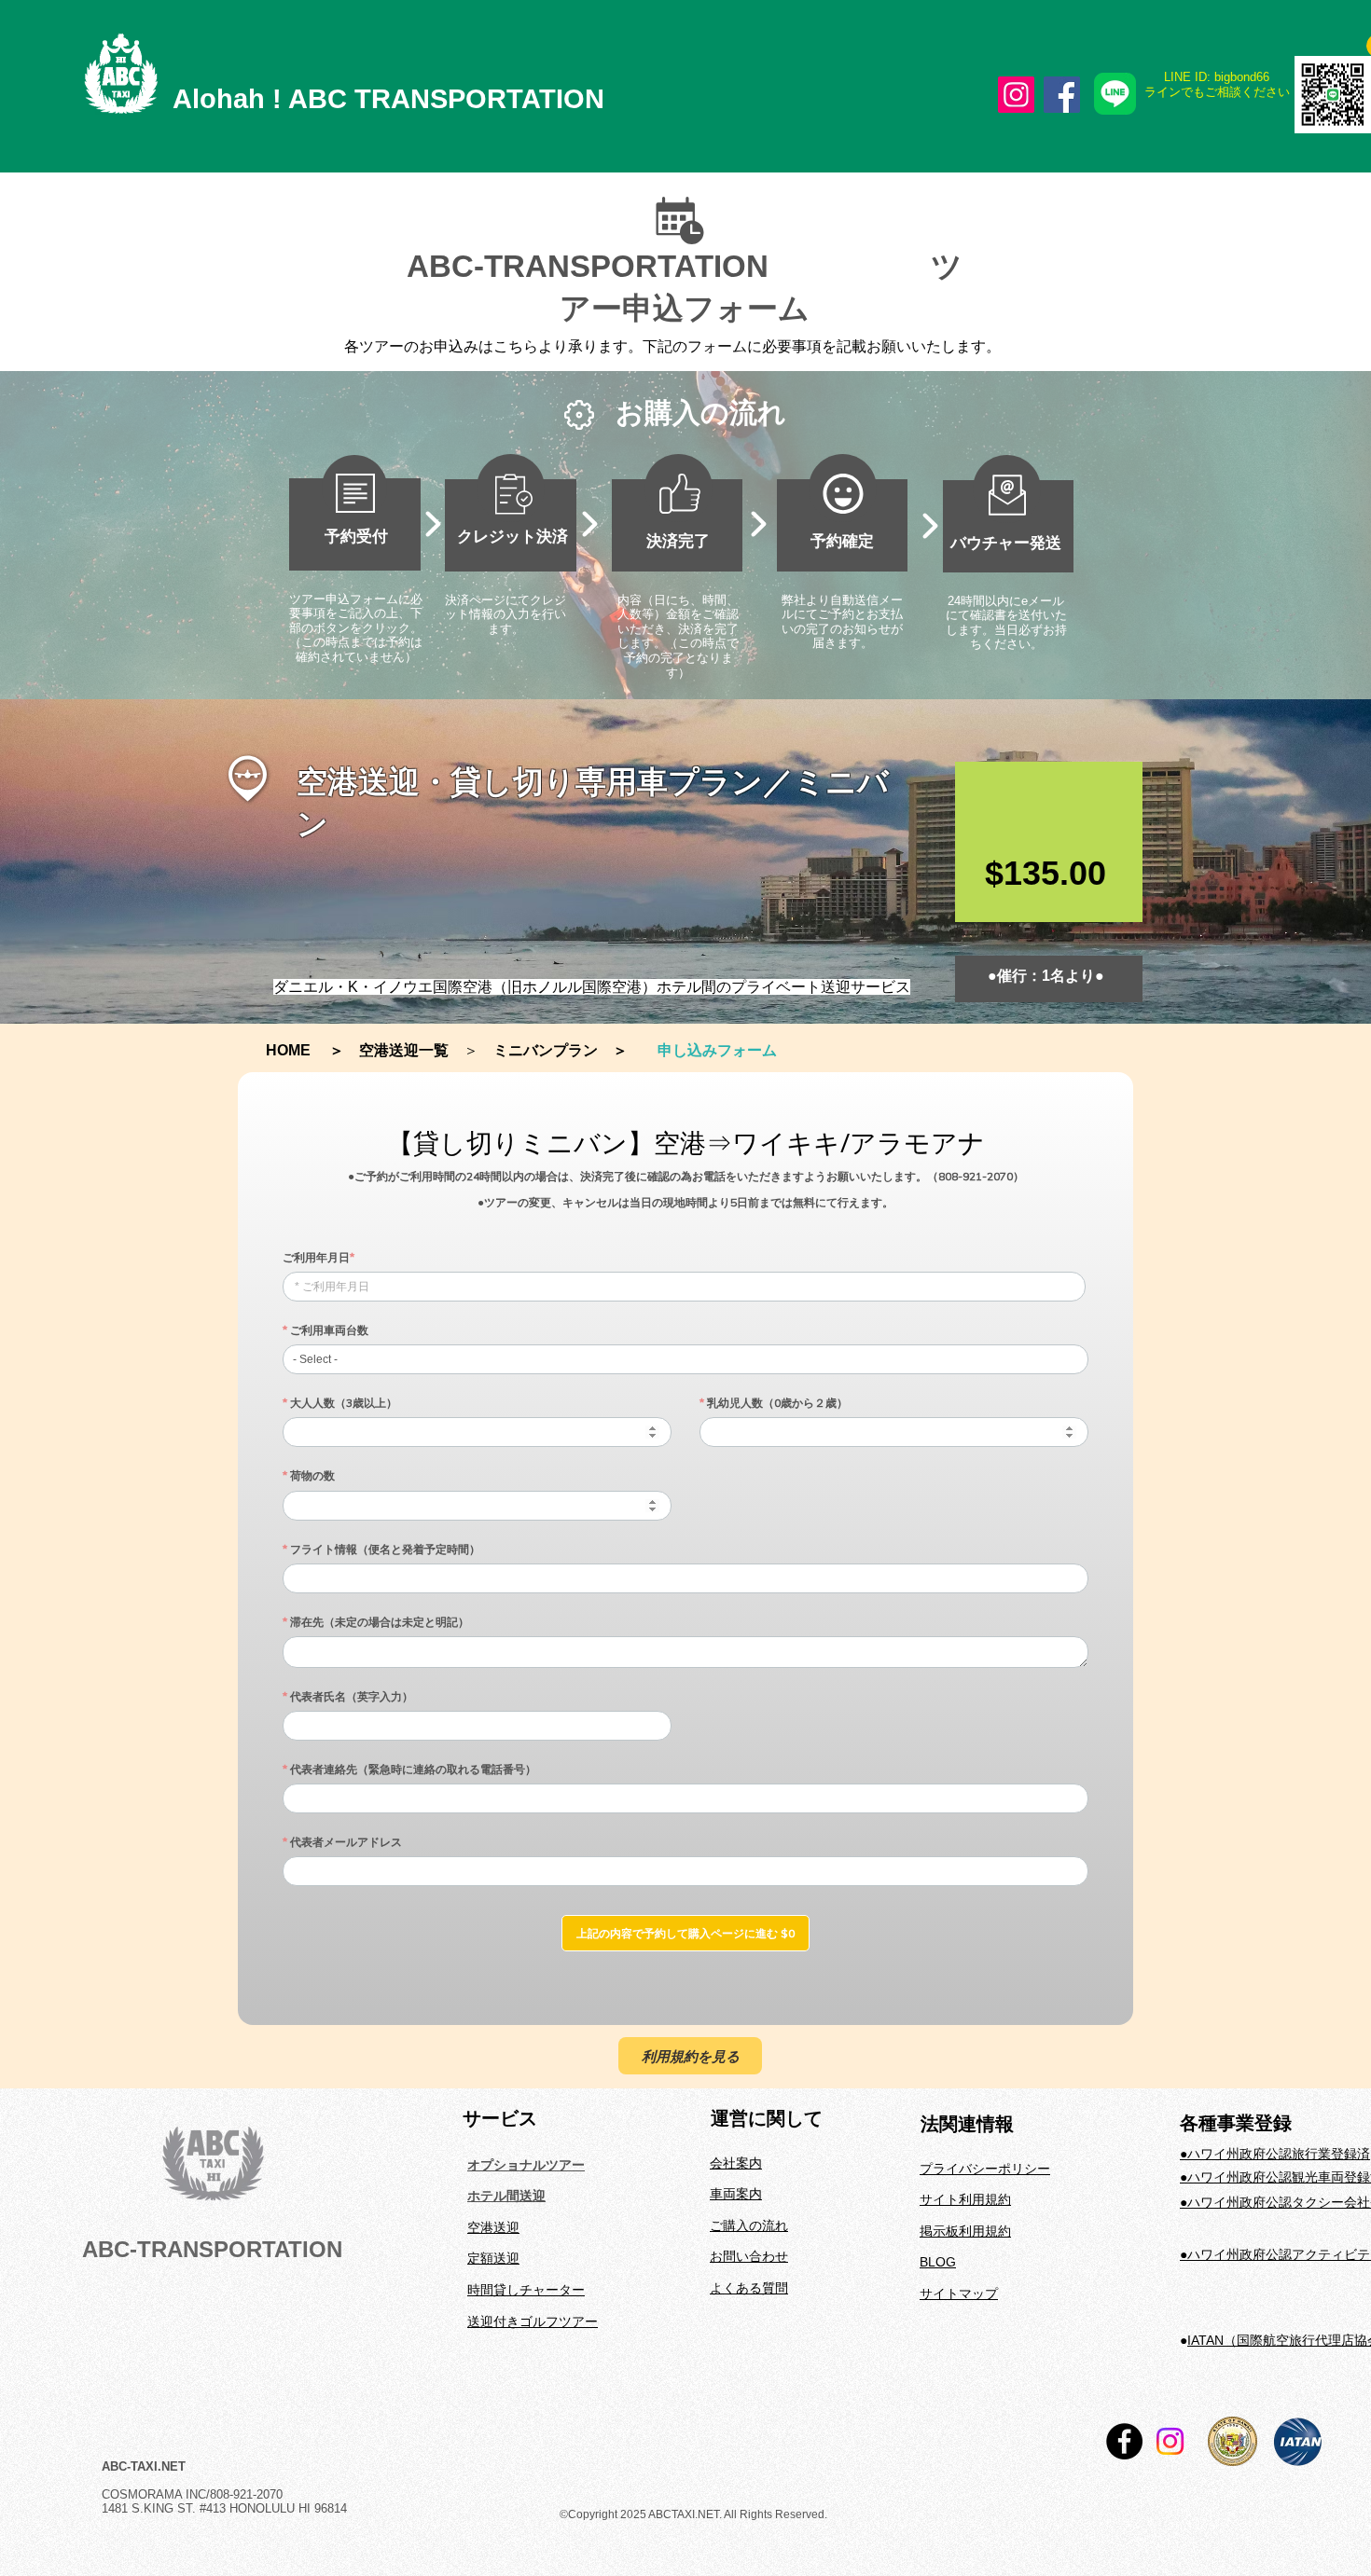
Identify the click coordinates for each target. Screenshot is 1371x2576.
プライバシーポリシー (985, 2169)
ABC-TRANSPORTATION (212, 2249)
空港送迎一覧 (404, 1050)
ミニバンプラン (546, 1050)
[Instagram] (1016, 95)
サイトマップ (959, 2294)
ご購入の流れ (749, 2225)
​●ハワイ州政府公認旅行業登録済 (1275, 2154)
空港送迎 (493, 2227)
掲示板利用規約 (965, 2231)
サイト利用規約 (965, 2199)
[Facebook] (1062, 95)
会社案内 (736, 2163)
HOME (296, 1050)
